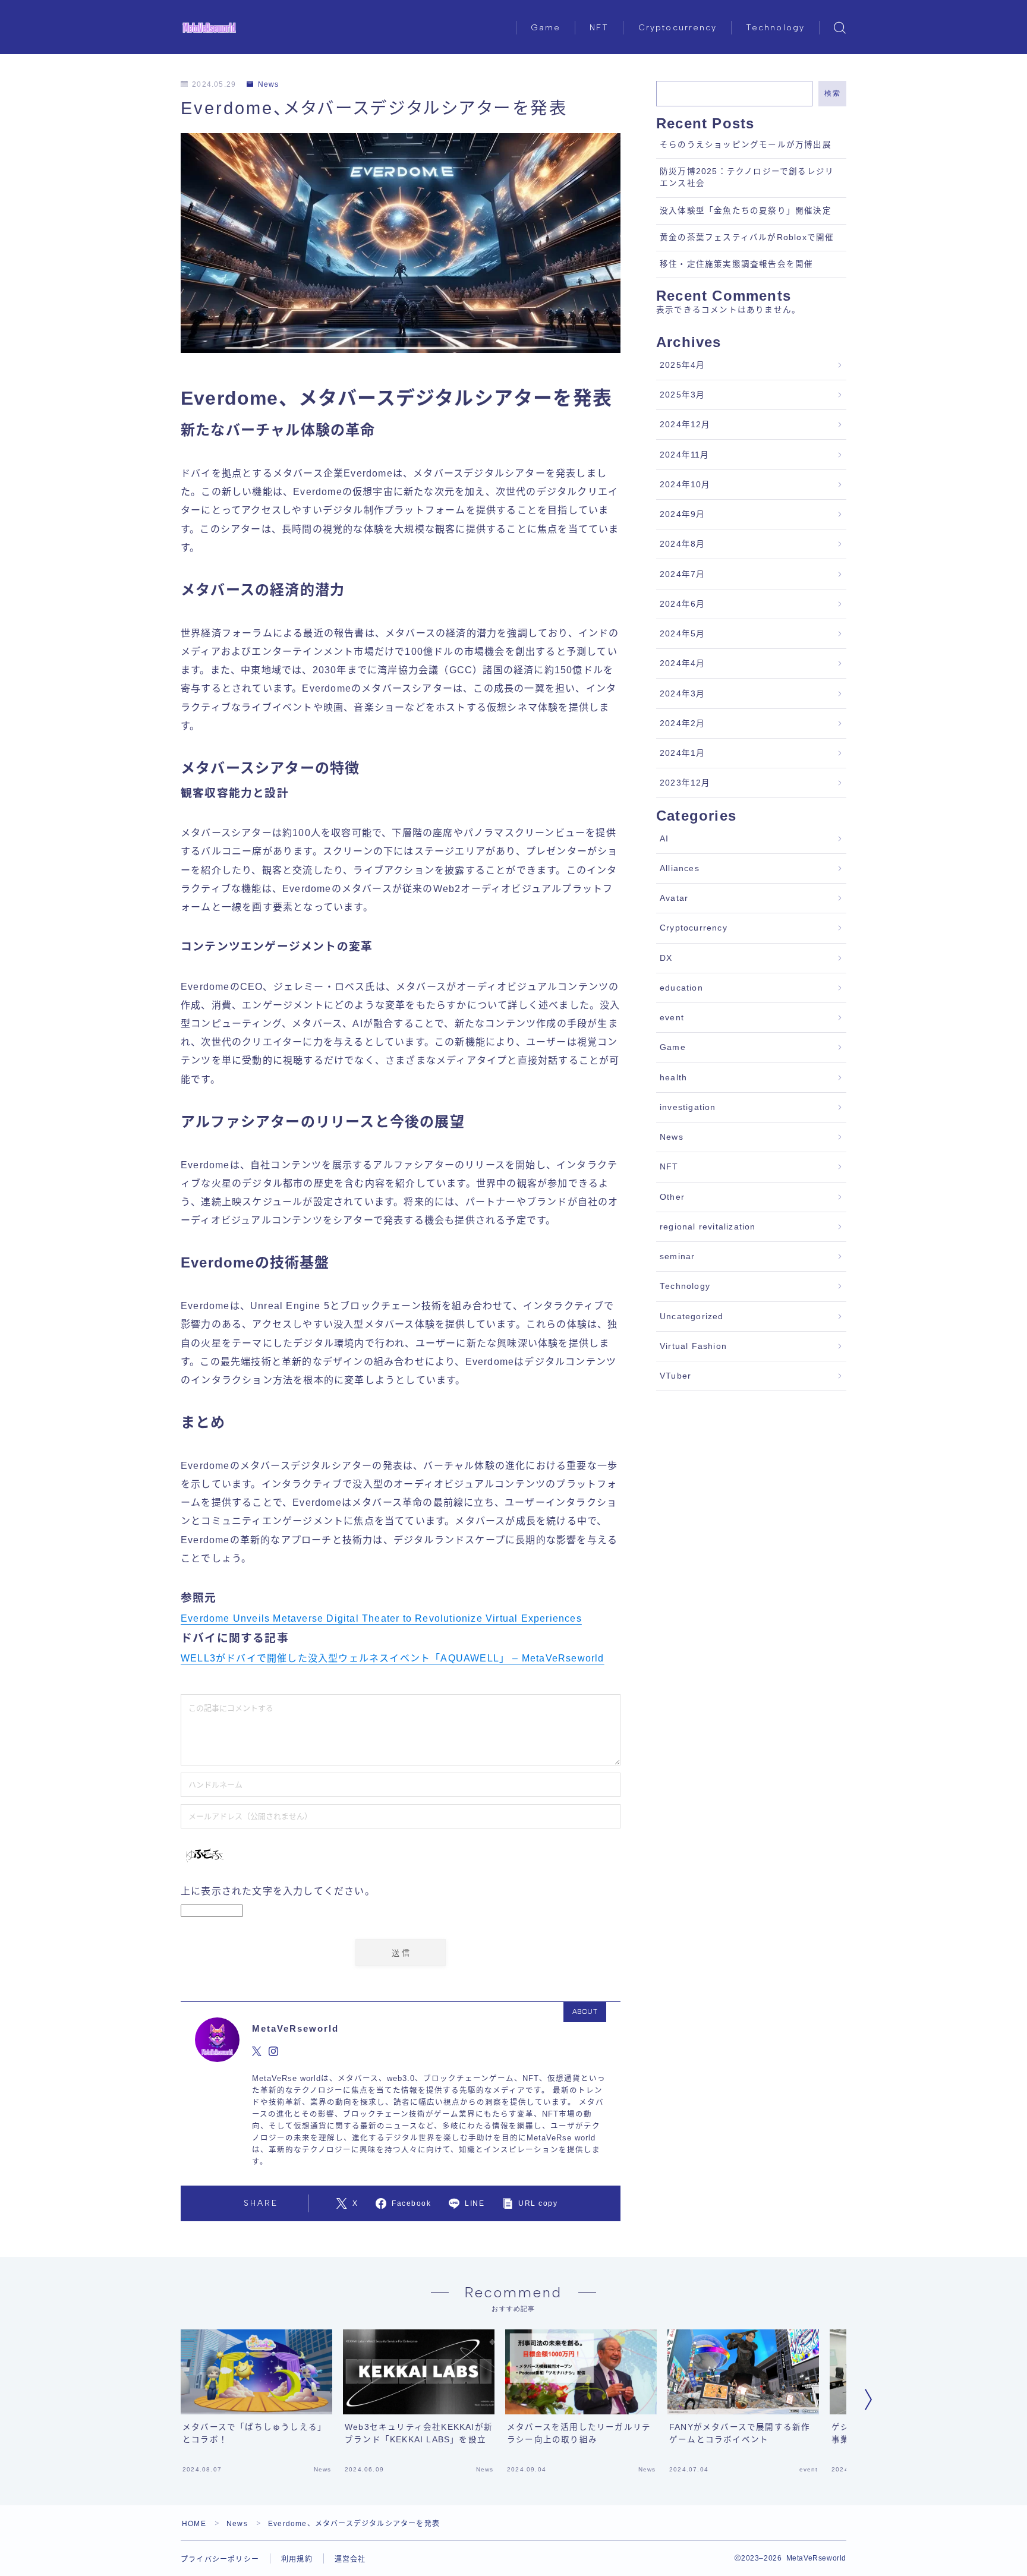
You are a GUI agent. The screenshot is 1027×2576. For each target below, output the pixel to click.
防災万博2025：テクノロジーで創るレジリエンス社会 (747, 177)
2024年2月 (682, 723)
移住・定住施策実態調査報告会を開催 (736, 264)
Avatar (674, 898)
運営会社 (350, 2559)
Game (546, 28)
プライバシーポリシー (220, 2559)
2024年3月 (682, 694)
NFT (599, 28)
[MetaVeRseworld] (209, 28)
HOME (194, 2524)
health (673, 1078)
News (268, 84)
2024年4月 (682, 663)
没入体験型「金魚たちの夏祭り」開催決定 (746, 211)
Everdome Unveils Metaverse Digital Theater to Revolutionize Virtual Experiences (381, 1618)
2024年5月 (682, 634)
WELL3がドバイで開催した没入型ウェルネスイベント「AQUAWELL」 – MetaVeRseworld (393, 1658)
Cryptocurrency (678, 28)
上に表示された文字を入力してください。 (278, 1891)
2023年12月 (685, 783)
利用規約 (297, 2559)
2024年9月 (682, 514)
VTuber (675, 1376)
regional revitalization (708, 1227)
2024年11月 (685, 455)
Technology (775, 28)
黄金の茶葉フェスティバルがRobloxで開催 (747, 237)
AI (664, 839)
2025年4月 (682, 365)
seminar (677, 1257)
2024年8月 (682, 544)
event (672, 1018)
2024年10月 (685, 485)
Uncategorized (692, 1317)
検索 (832, 93)
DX (666, 958)
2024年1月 (682, 753)
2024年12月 (685, 425)
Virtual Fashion (693, 1346)
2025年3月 (682, 395)
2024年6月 (682, 604)
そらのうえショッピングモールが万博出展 (746, 145)
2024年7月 (682, 574)
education (681, 988)
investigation (688, 1107)
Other (672, 1197)
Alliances (680, 868)
